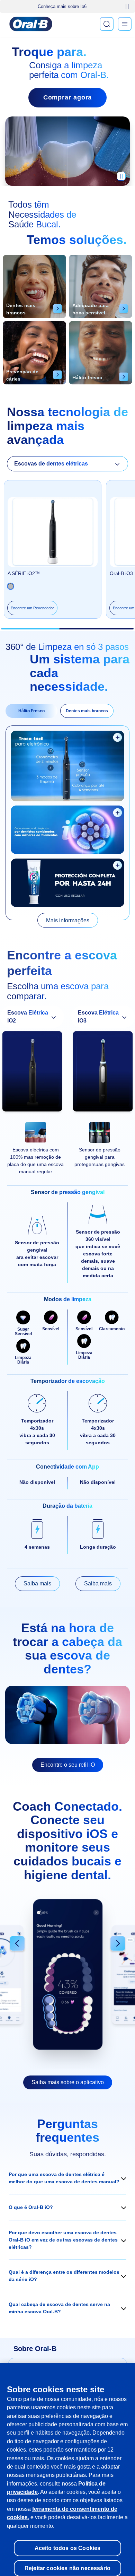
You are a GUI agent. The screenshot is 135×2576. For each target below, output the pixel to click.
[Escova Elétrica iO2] (32, 1073)
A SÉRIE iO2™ (24, 573)
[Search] (107, 24)
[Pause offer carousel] (127, 7)
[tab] (31, 711)
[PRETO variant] (11, 586)
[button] (67, 2178)
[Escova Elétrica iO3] (103, 1073)
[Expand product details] (118, 737)
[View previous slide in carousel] (17, 1944)
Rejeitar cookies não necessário (67, 2560)
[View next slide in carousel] (118, 1944)
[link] (68, 920)
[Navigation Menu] (125, 24)
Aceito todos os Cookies (68, 2541)
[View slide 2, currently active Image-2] (67, 1974)
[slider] (67, 629)
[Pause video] (121, 179)
